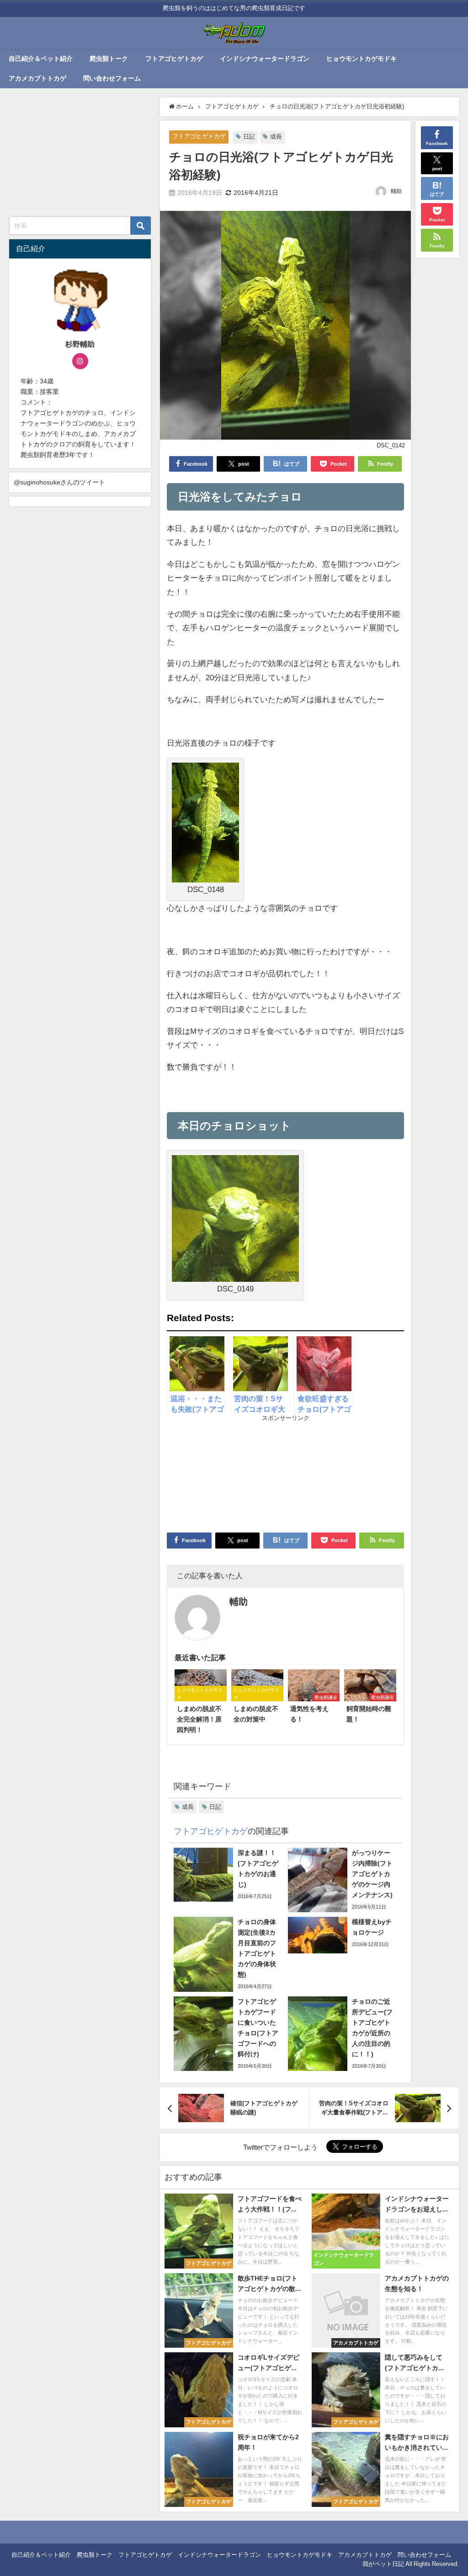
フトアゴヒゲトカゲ (174, 59)
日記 (249, 137)
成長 (276, 137)
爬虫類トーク (109, 59)
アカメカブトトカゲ (37, 78)
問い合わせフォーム (112, 78)
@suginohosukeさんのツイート (59, 482)
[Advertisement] (226, 1473)
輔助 (396, 191)
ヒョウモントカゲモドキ (362, 59)
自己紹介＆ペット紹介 (41, 59)
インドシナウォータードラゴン (265, 59)
